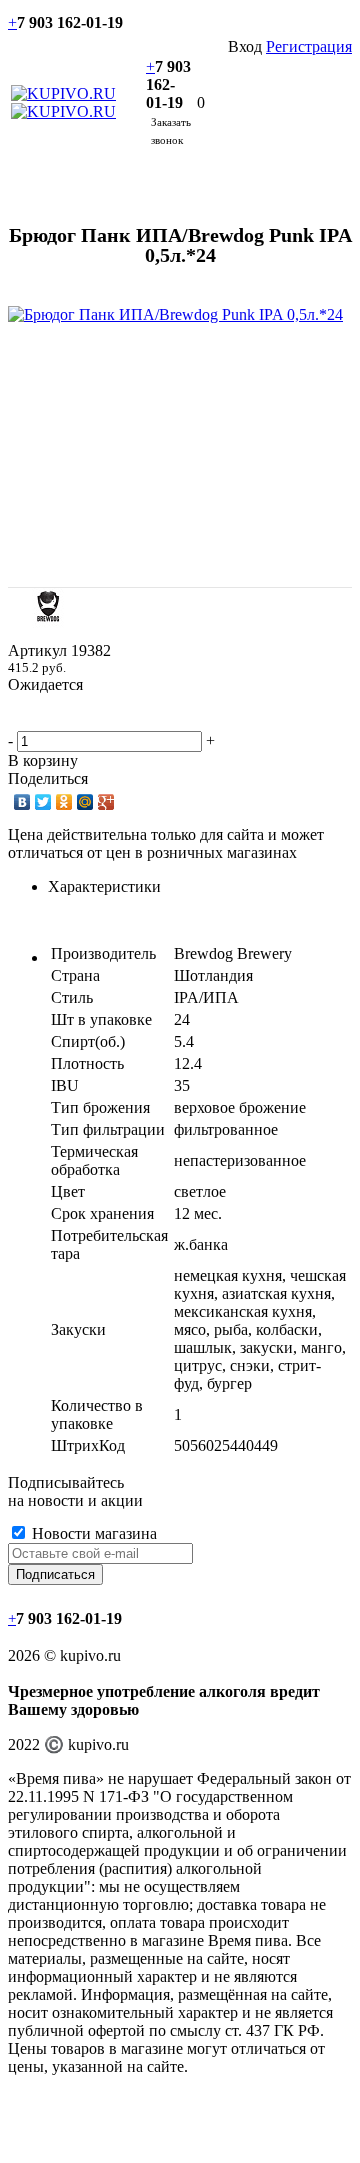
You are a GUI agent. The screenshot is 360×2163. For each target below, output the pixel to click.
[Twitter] (43, 802)
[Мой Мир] (85, 802)
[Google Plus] (106, 802)
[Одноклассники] (64, 802)
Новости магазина (92, 1533)
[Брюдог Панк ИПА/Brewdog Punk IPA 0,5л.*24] (175, 314)
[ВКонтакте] (22, 802)
